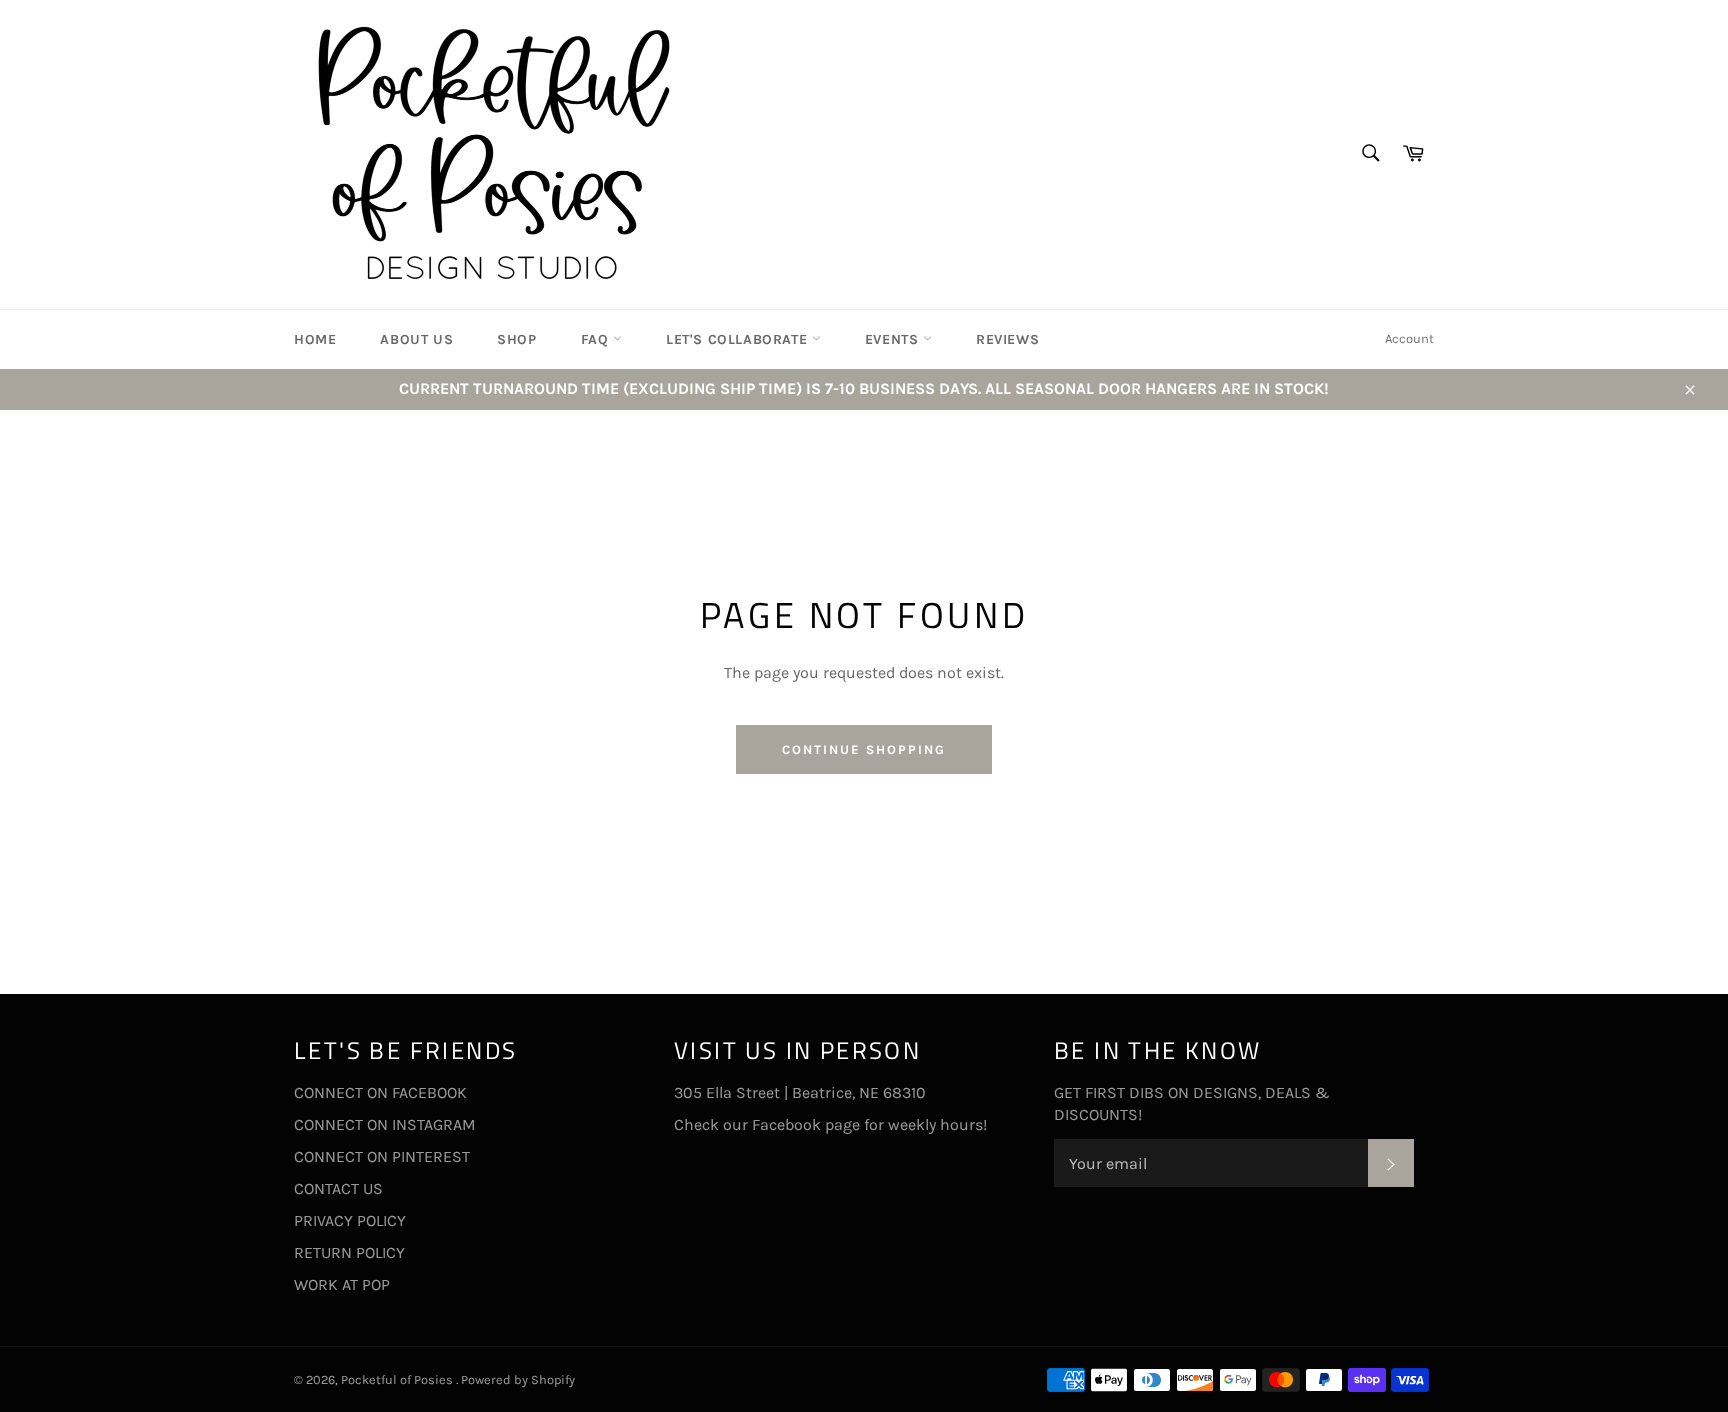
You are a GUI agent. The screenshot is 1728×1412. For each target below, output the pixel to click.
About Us (416, 339)
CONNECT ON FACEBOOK (380, 1092)
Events (894, 339)
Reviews (1007, 339)
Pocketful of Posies (398, 1379)
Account (1409, 338)
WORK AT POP (342, 1284)
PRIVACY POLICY (350, 1220)
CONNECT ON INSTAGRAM (385, 1124)
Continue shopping (863, 749)
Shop (516, 339)
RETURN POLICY (349, 1252)
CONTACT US (338, 1188)
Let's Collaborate (739, 339)
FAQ (597, 339)
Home (315, 339)
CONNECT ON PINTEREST (382, 1156)
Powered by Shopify (518, 1379)
